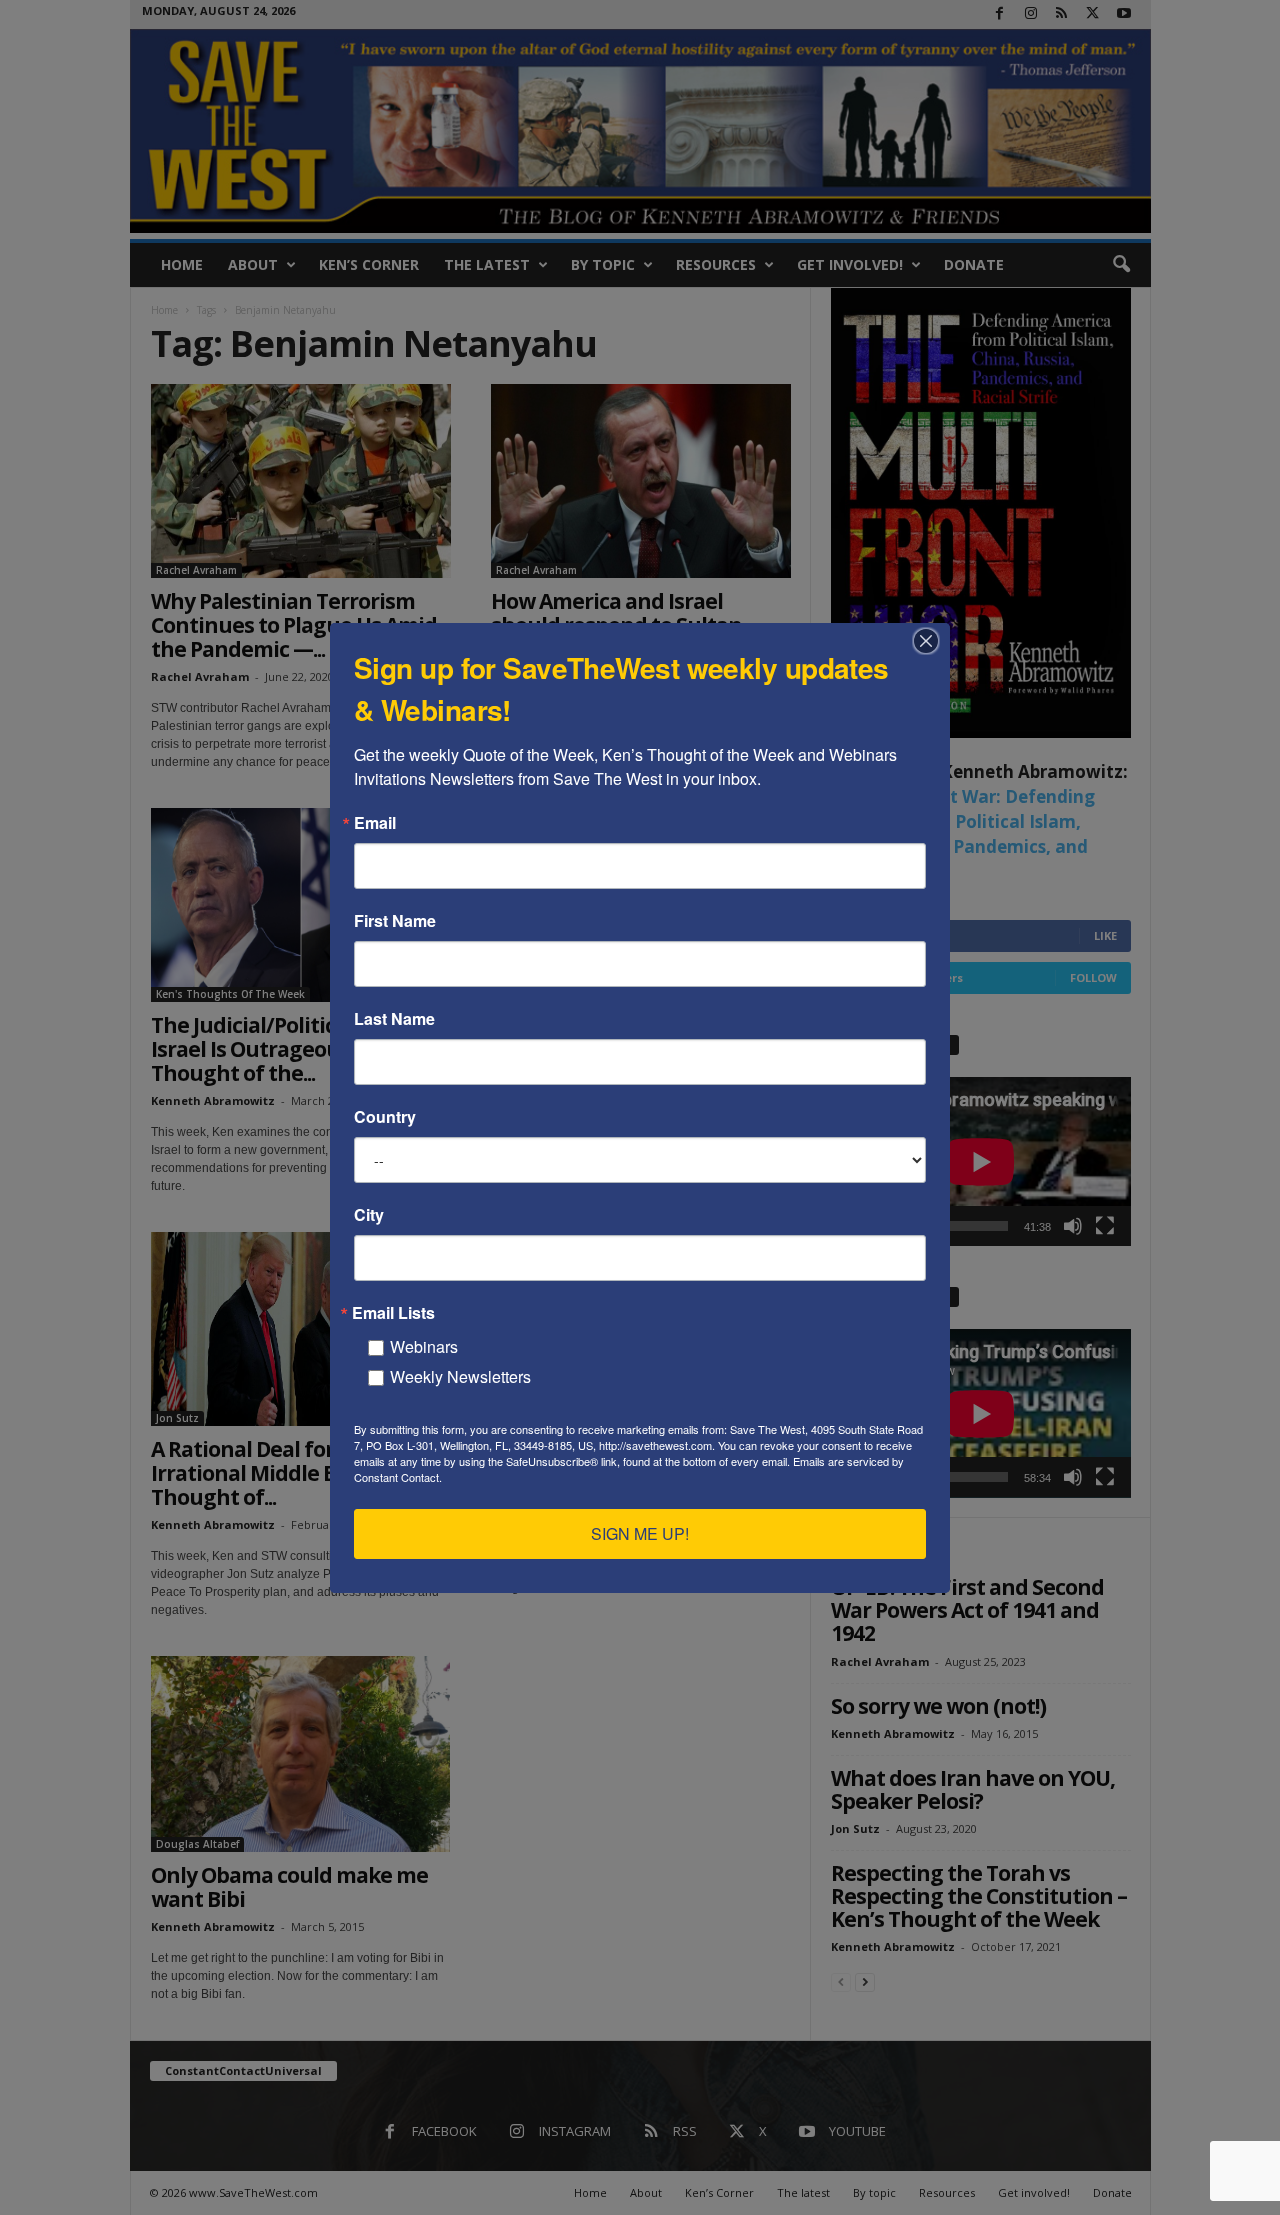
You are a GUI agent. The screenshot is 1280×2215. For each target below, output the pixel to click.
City (369, 1215)
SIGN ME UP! (640, 1533)
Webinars (424, 1346)
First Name (395, 921)
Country (385, 1117)
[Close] (932, 641)
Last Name (394, 1019)
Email (375, 823)
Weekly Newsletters (460, 1376)
